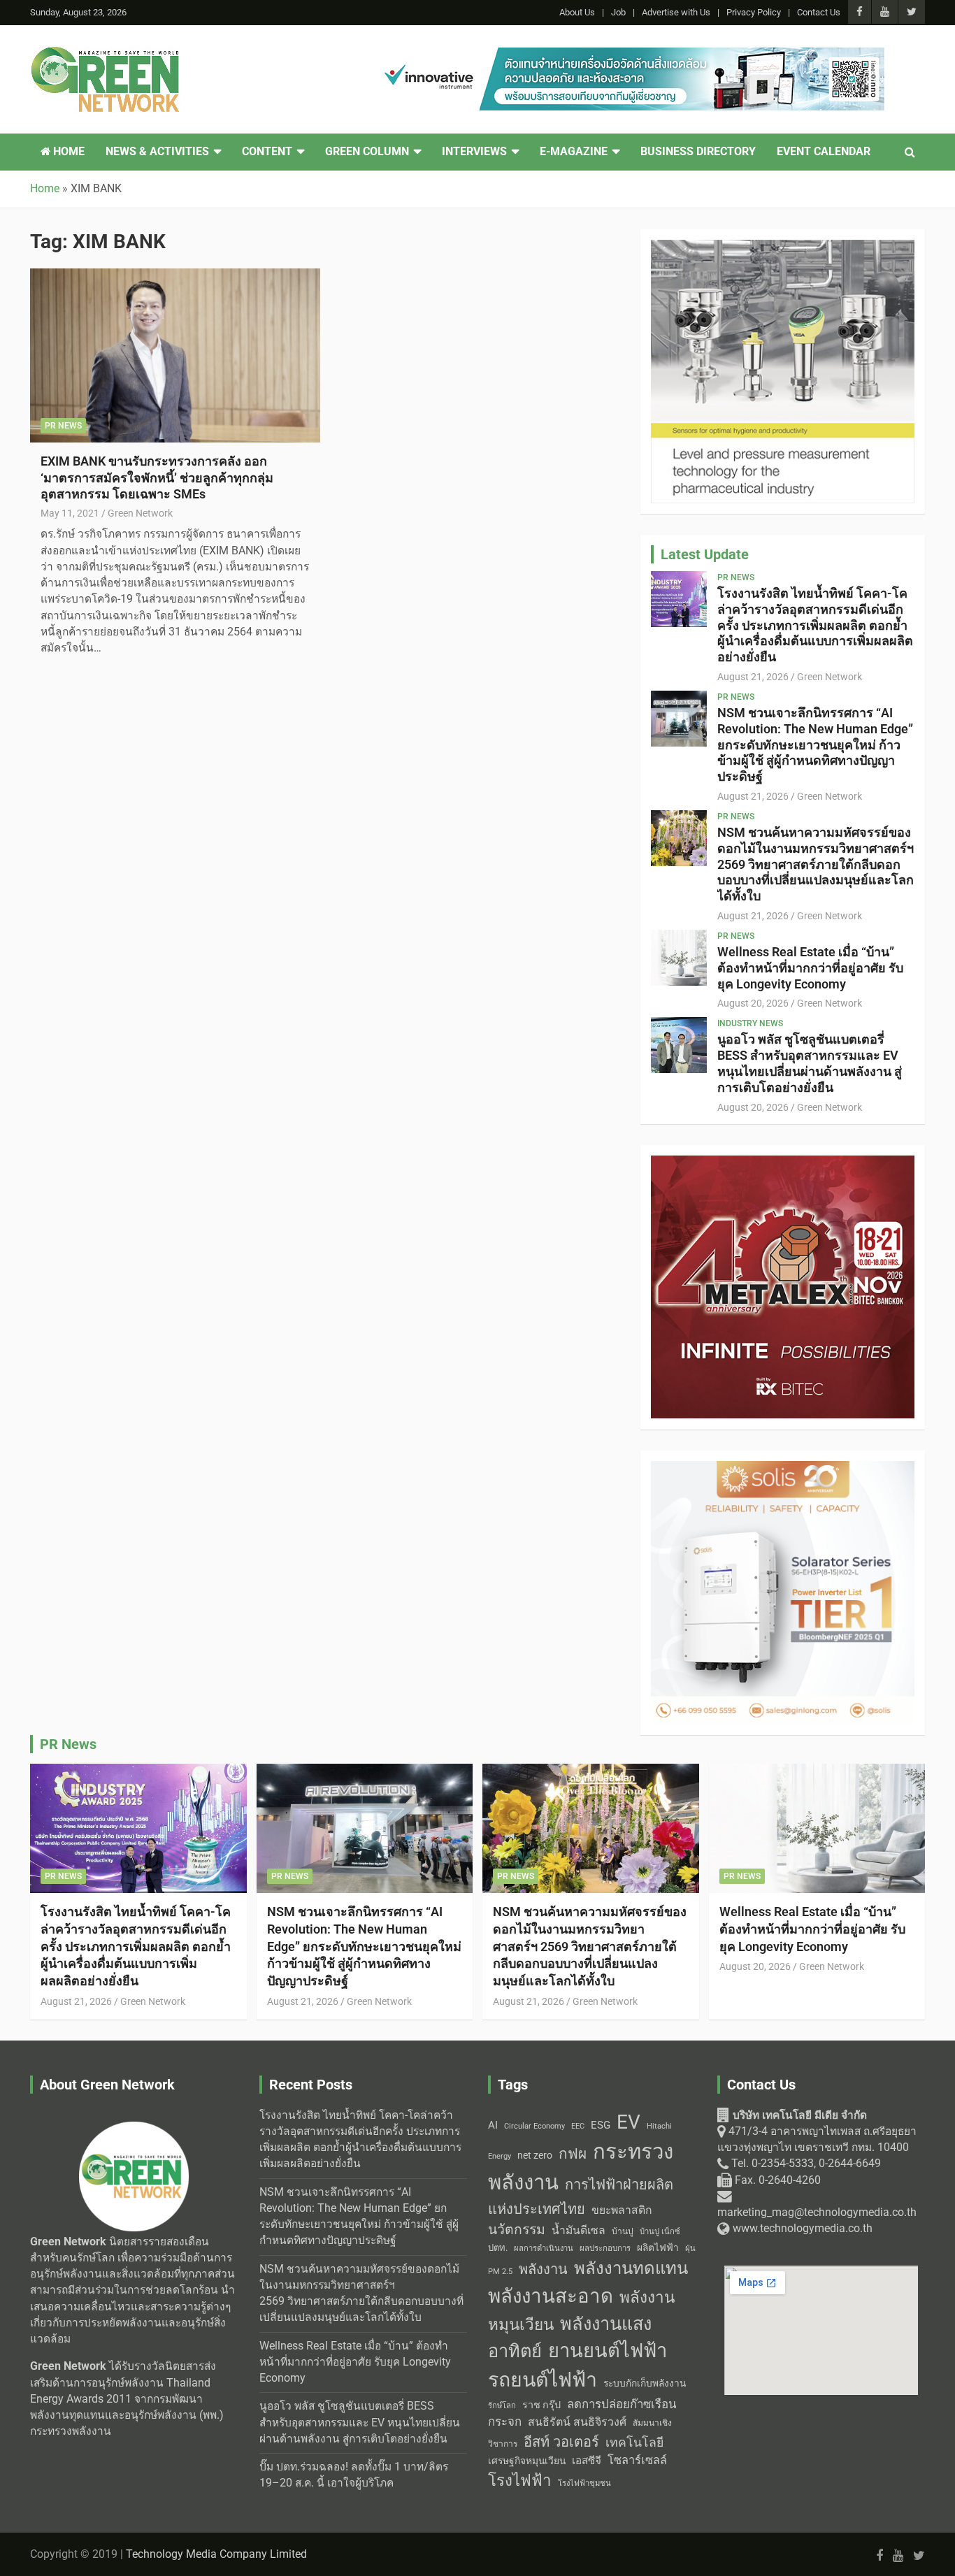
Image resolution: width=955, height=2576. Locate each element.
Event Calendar (824, 152)
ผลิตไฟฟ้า (658, 2247)
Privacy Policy (754, 12)
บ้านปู (623, 2231)
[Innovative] (630, 55)
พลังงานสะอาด (551, 2296)
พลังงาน (543, 2269)
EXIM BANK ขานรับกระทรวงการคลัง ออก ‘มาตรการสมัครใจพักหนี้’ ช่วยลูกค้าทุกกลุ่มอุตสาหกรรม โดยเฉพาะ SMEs (157, 477)
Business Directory (698, 152)
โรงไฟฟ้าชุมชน (584, 2483)
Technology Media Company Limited (216, 2554)
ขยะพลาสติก (622, 2210)
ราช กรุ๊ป (541, 2405)
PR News (63, 426)
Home (67, 152)
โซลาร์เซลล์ (637, 2460)
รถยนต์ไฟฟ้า (543, 2380)
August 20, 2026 (753, 1003)
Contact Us (819, 12)
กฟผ (573, 2154)
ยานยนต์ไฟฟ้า (608, 2351)
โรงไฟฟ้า (520, 2480)
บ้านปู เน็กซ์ (660, 2232)
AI (493, 2125)
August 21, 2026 (753, 677)
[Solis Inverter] (783, 1469)
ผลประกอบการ (605, 2248)
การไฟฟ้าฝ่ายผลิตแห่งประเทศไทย (581, 2197)
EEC (578, 2126)
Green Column (367, 152)
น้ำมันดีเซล (579, 2230)
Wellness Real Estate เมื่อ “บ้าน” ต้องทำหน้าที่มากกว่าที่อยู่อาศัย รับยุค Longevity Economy (810, 968)
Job (618, 12)
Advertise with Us (676, 12)
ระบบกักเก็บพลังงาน (645, 2383)
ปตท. (498, 2248)
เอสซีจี (587, 2461)
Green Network (140, 513)
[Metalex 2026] (783, 1163)
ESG (601, 2125)
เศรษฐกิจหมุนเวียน (527, 2461)
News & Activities (157, 152)
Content (267, 152)
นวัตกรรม (517, 2230)
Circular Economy (534, 2126)
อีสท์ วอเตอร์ (561, 2442)
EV (629, 2122)
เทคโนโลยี (634, 2442)
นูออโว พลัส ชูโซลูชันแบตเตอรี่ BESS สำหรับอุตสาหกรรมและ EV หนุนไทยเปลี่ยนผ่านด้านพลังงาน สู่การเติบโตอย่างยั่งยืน (810, 1063)
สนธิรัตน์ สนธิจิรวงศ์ (577, 2422)
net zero (535, 2156)
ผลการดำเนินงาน (544, 2248)
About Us (577, 12)
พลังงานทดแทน (631, 2268)
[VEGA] (783, 247)
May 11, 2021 (70, 513)
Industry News (750, 1023)
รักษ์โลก (502, 2406)
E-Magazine (574, 152)
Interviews (474, 152)
